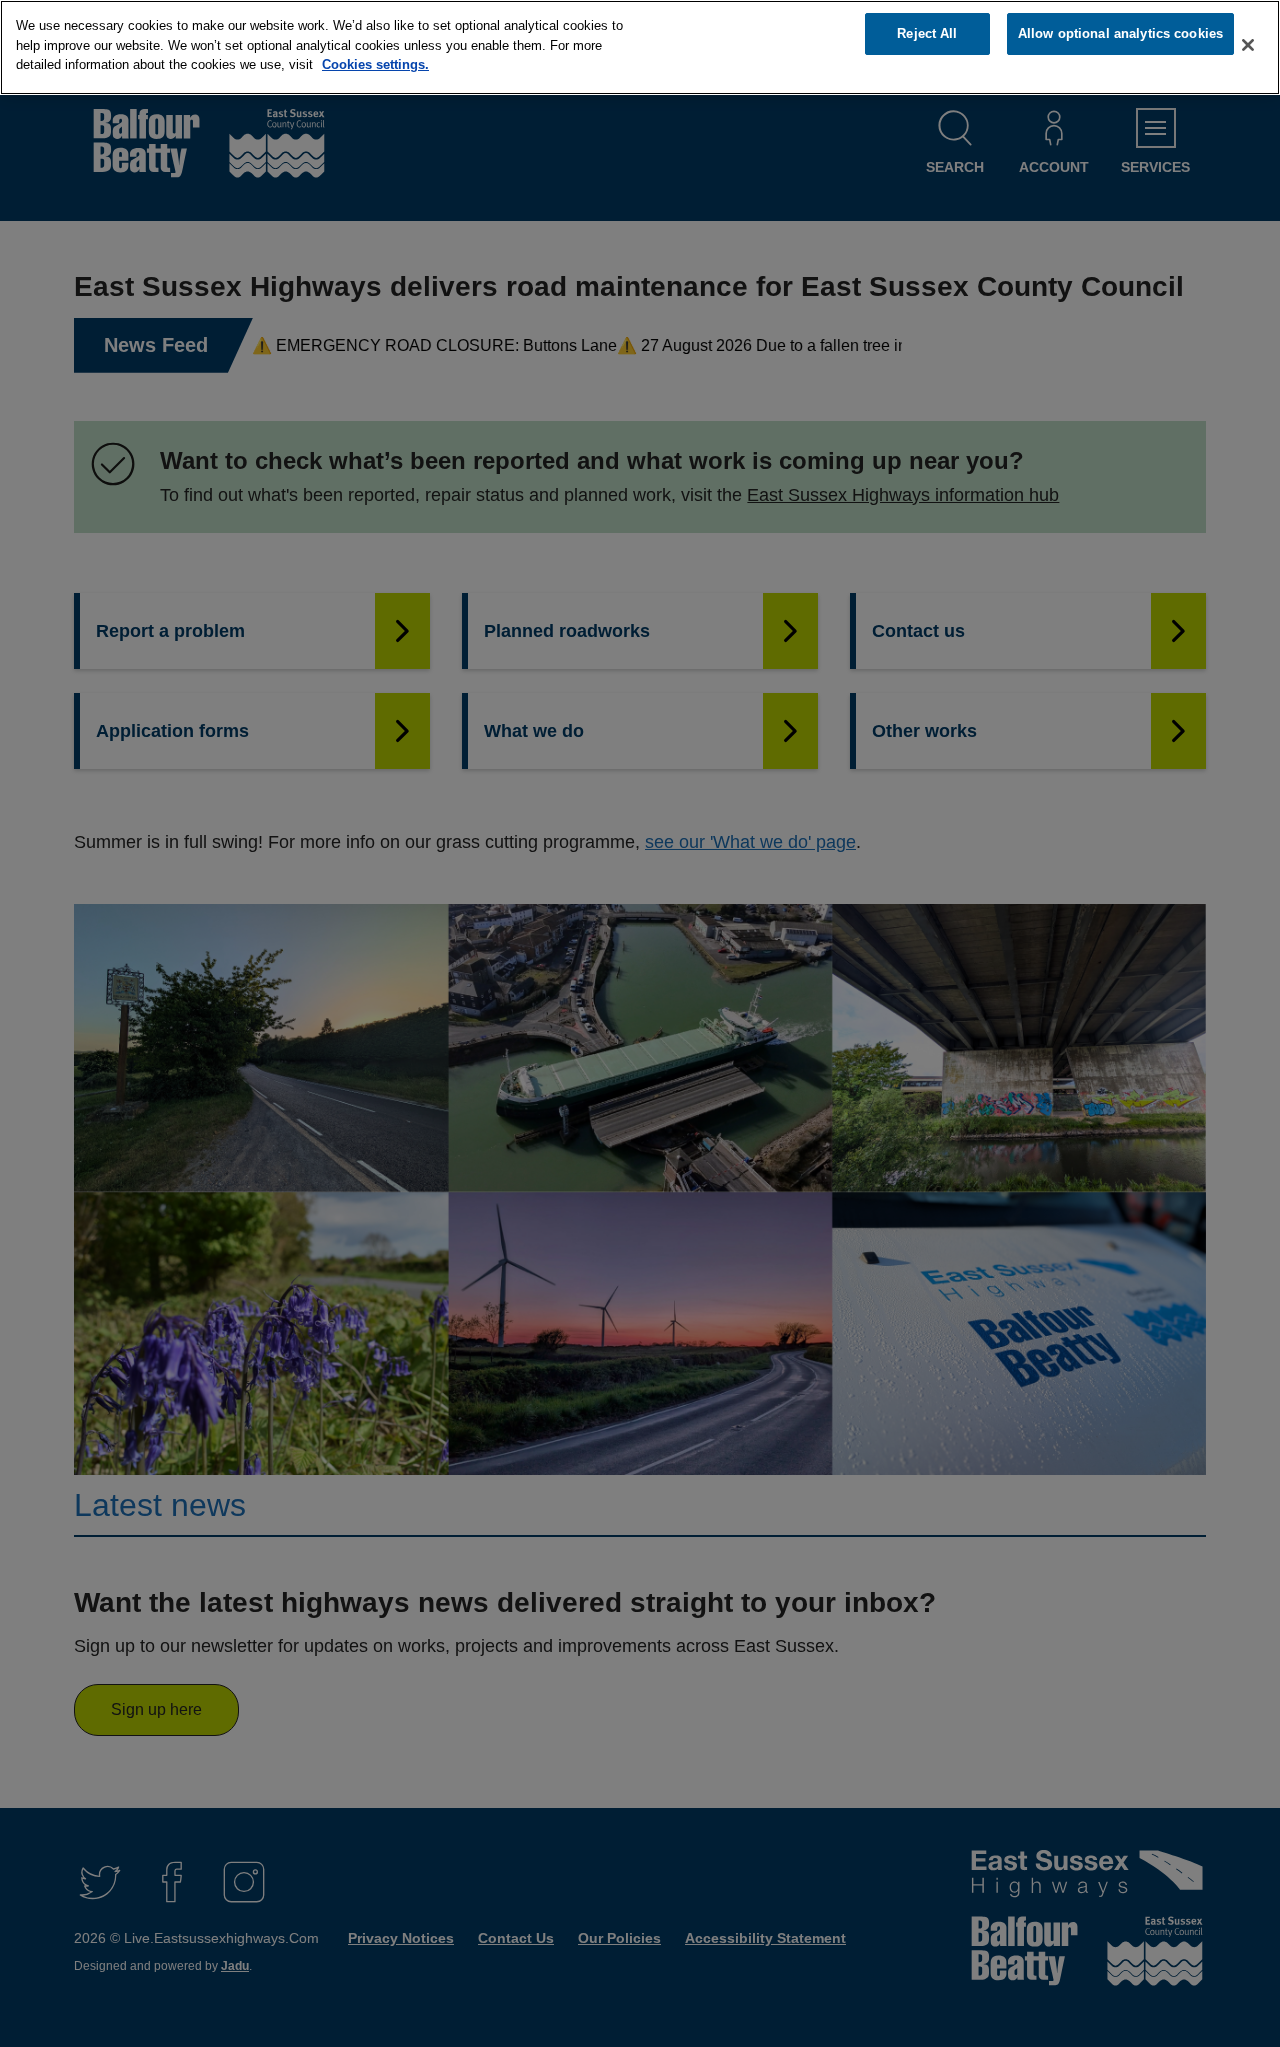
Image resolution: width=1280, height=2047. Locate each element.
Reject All (927, 33)
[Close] (1248, 45)
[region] (640, 47)
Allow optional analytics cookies (1120, 33)
